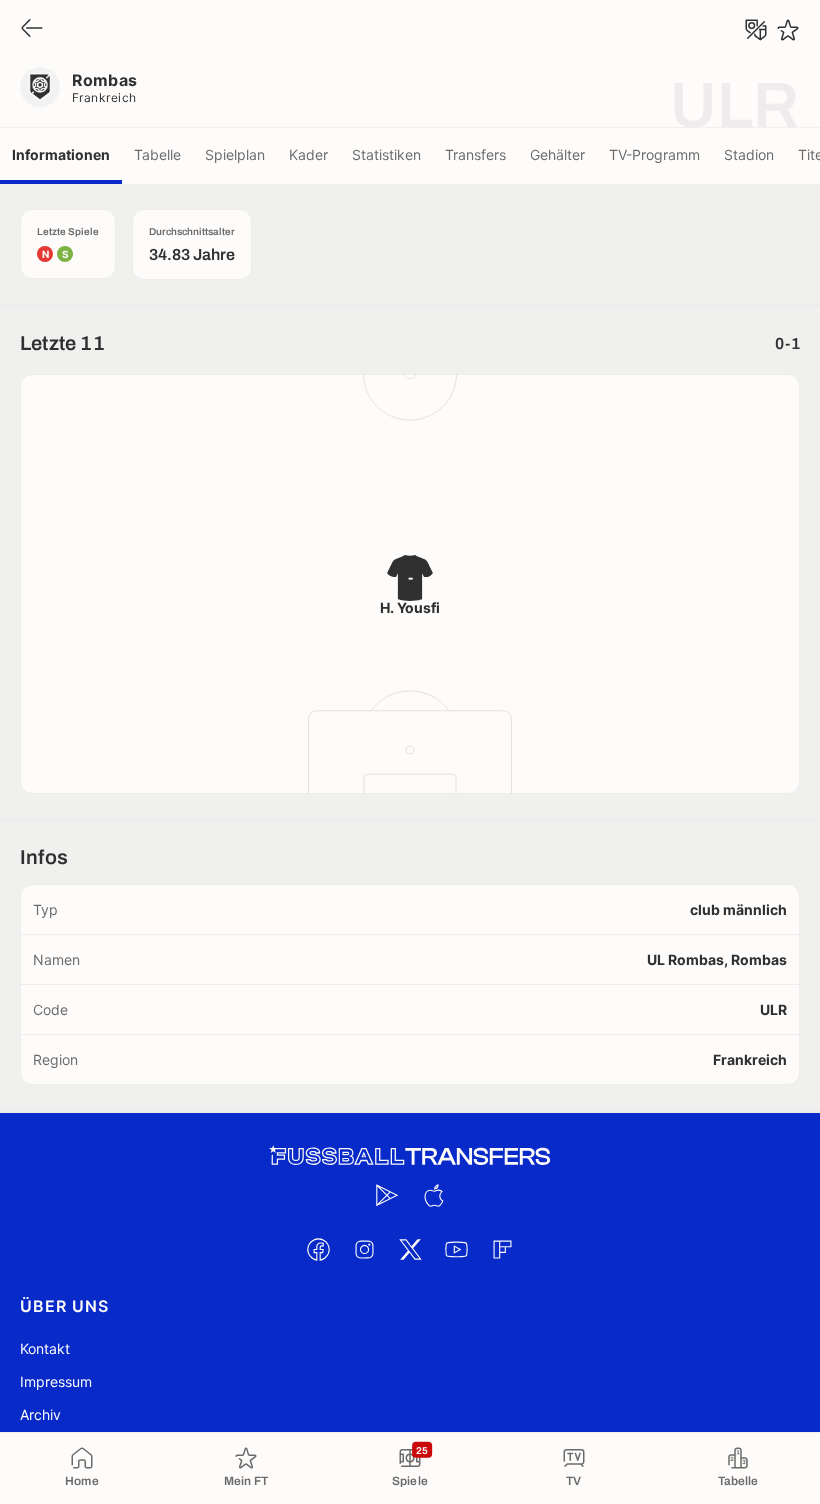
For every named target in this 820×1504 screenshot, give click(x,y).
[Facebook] (318, 1249)
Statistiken (386, 154)
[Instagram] (364, 1249)
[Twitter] (410, 1249)
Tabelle (157, 154)
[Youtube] (456, 1249)
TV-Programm (654, 154)
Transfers (475, 154)
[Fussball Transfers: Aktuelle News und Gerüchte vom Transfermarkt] (410, 1156)
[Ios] (433, 1195)
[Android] (387, 1195)
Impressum (56, 1381)
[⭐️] (788, 30)
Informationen (61, 154)
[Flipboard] (502, 1249)
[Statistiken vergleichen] (756, 30)
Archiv (40, 1414)
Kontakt (45, 1348)
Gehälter (557, 154)
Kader (308, 154)
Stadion (749, 154)
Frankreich (104, 97)
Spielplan (235, 154)
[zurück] (32, 29)
